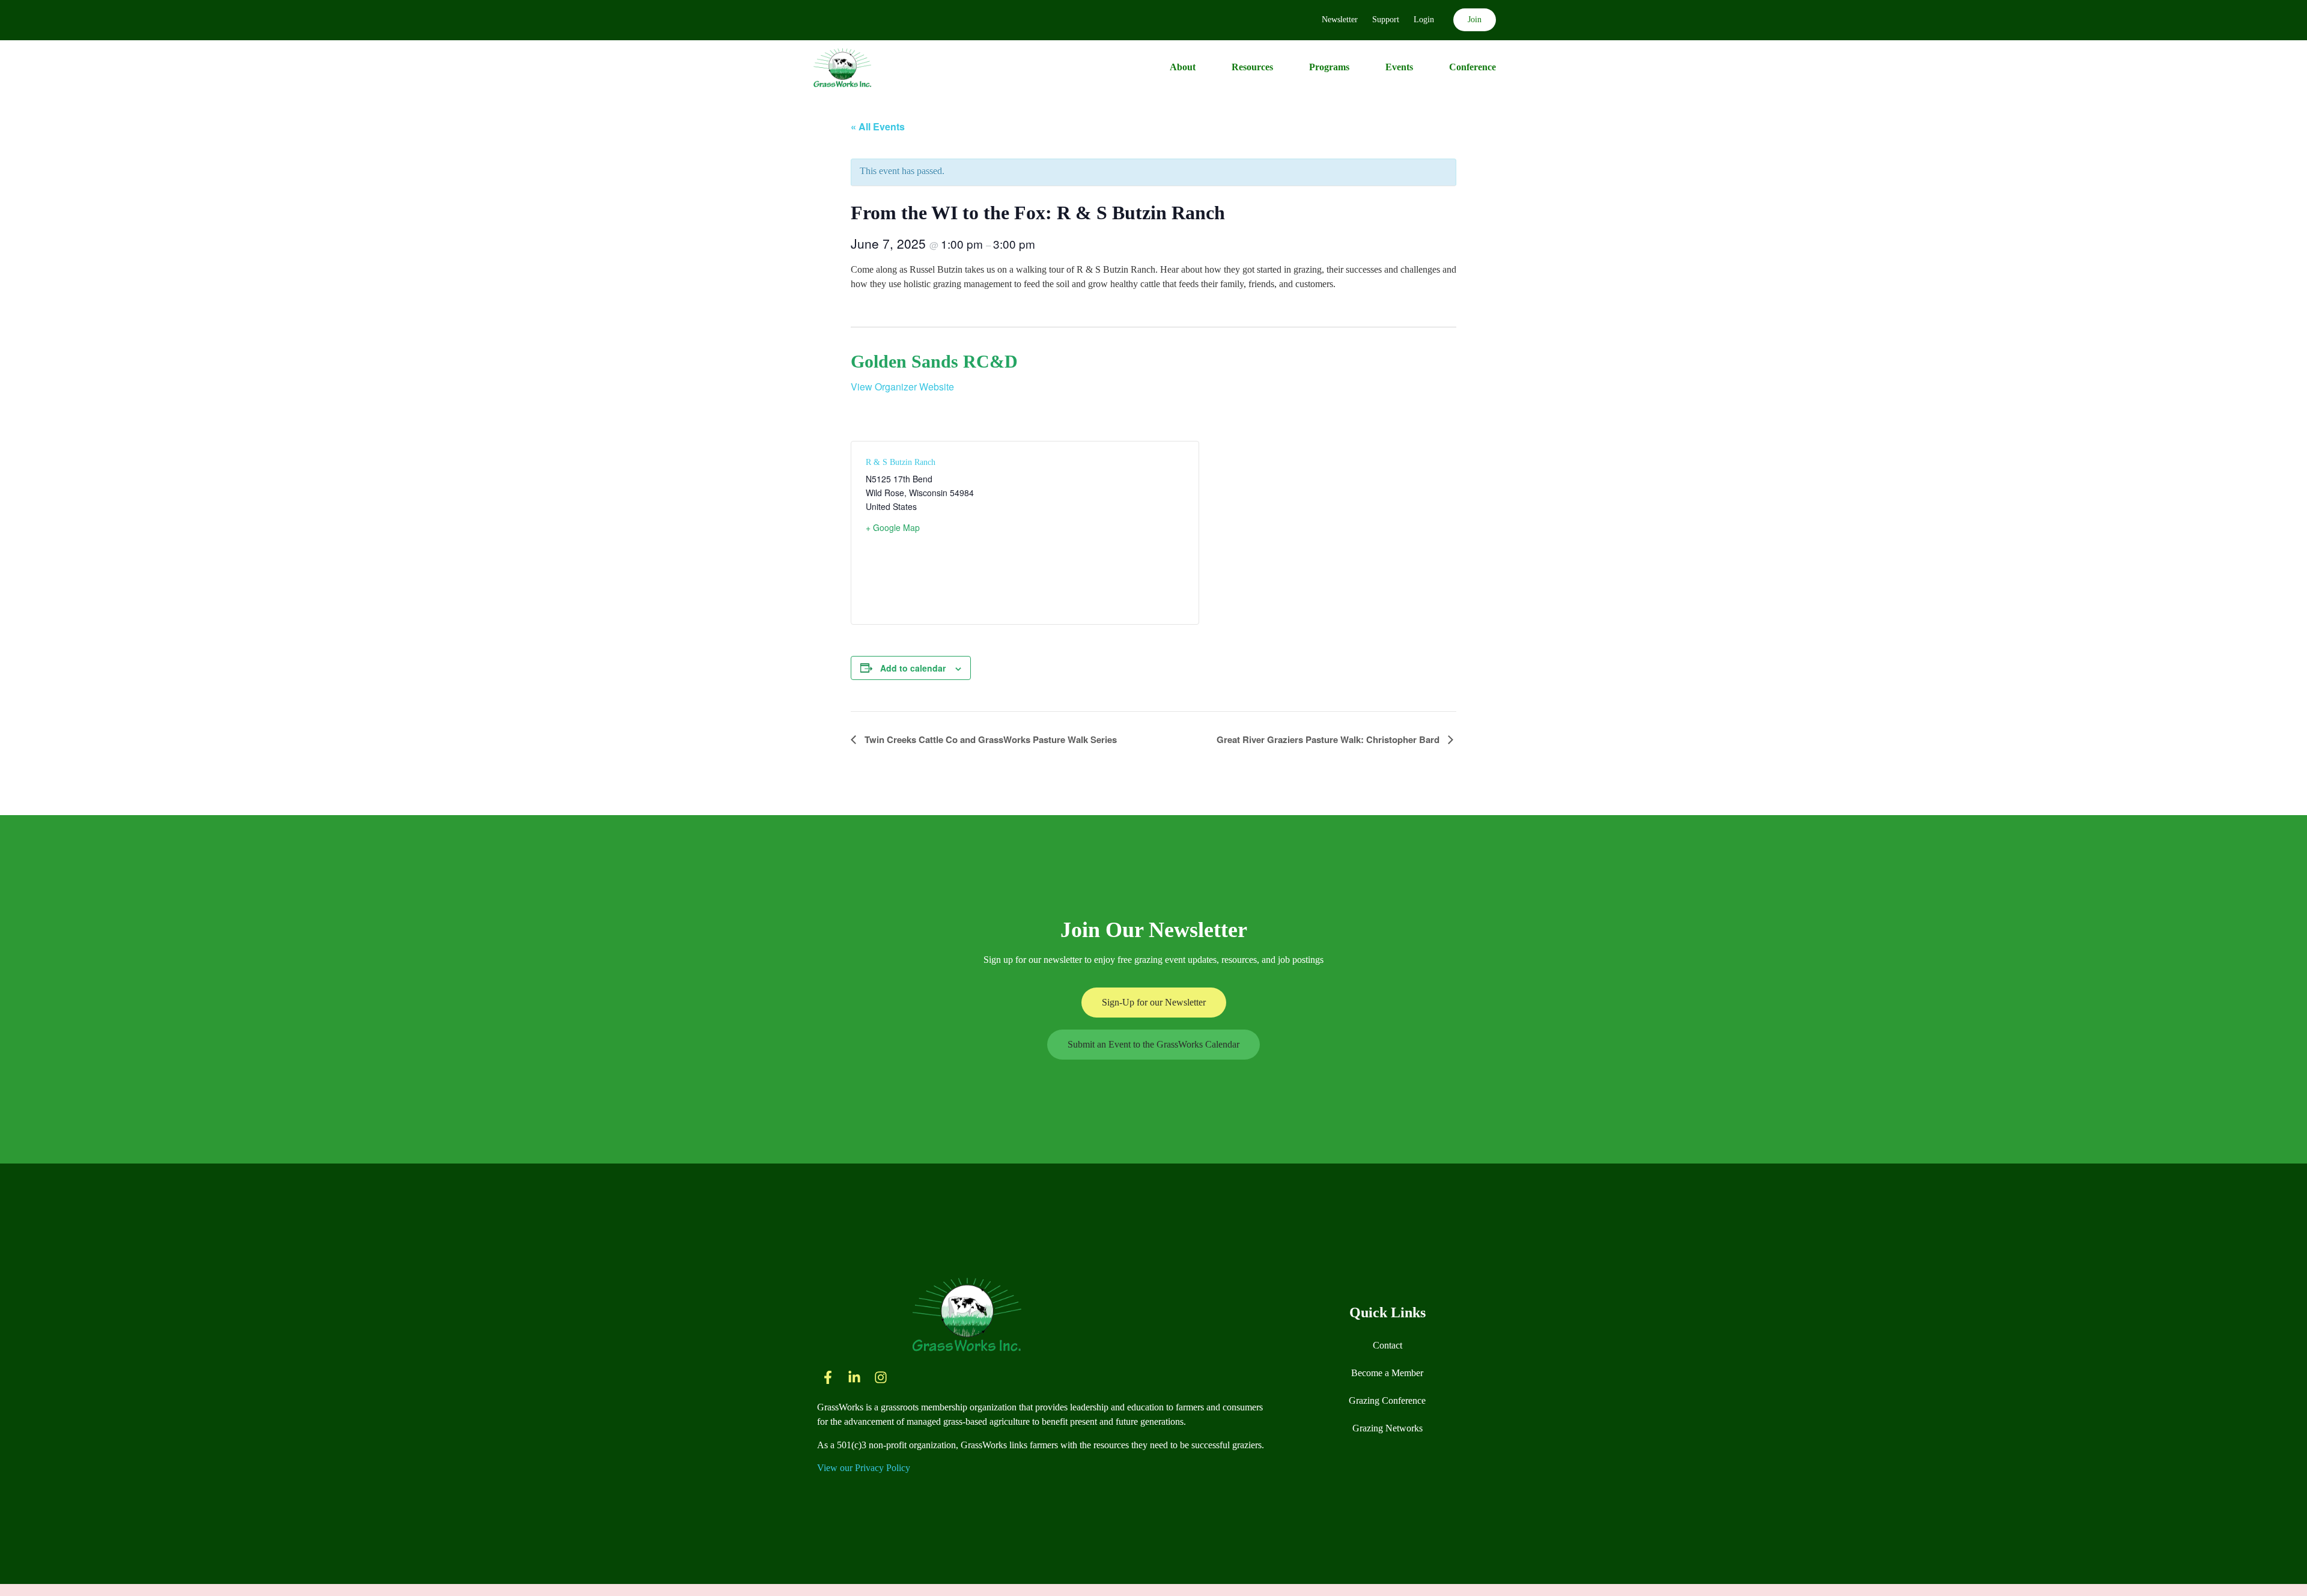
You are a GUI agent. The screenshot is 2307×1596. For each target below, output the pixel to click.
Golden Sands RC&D (934, 361)
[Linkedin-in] (854, 1377)
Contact (1388, 1345)
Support (1386, 20)
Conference (1473, 67)
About (1183, 67)
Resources (1252, 67)
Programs (1329, 67)
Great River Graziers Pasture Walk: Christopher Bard (1329, 739)
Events (1399, 67)
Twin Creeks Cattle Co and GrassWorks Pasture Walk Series (989, 739)
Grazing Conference (1387, 1400)
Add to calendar (913, 668)
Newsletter (1340, 20)
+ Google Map (893, 527)
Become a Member (1387, 1373)
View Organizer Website (902, 387)
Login (1424, 20)
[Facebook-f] (828, 1377)
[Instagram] (881, 1377)
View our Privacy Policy (864, 1468)
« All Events (878, 126)
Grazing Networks (1388, 1428)
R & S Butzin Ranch (901, 462)
